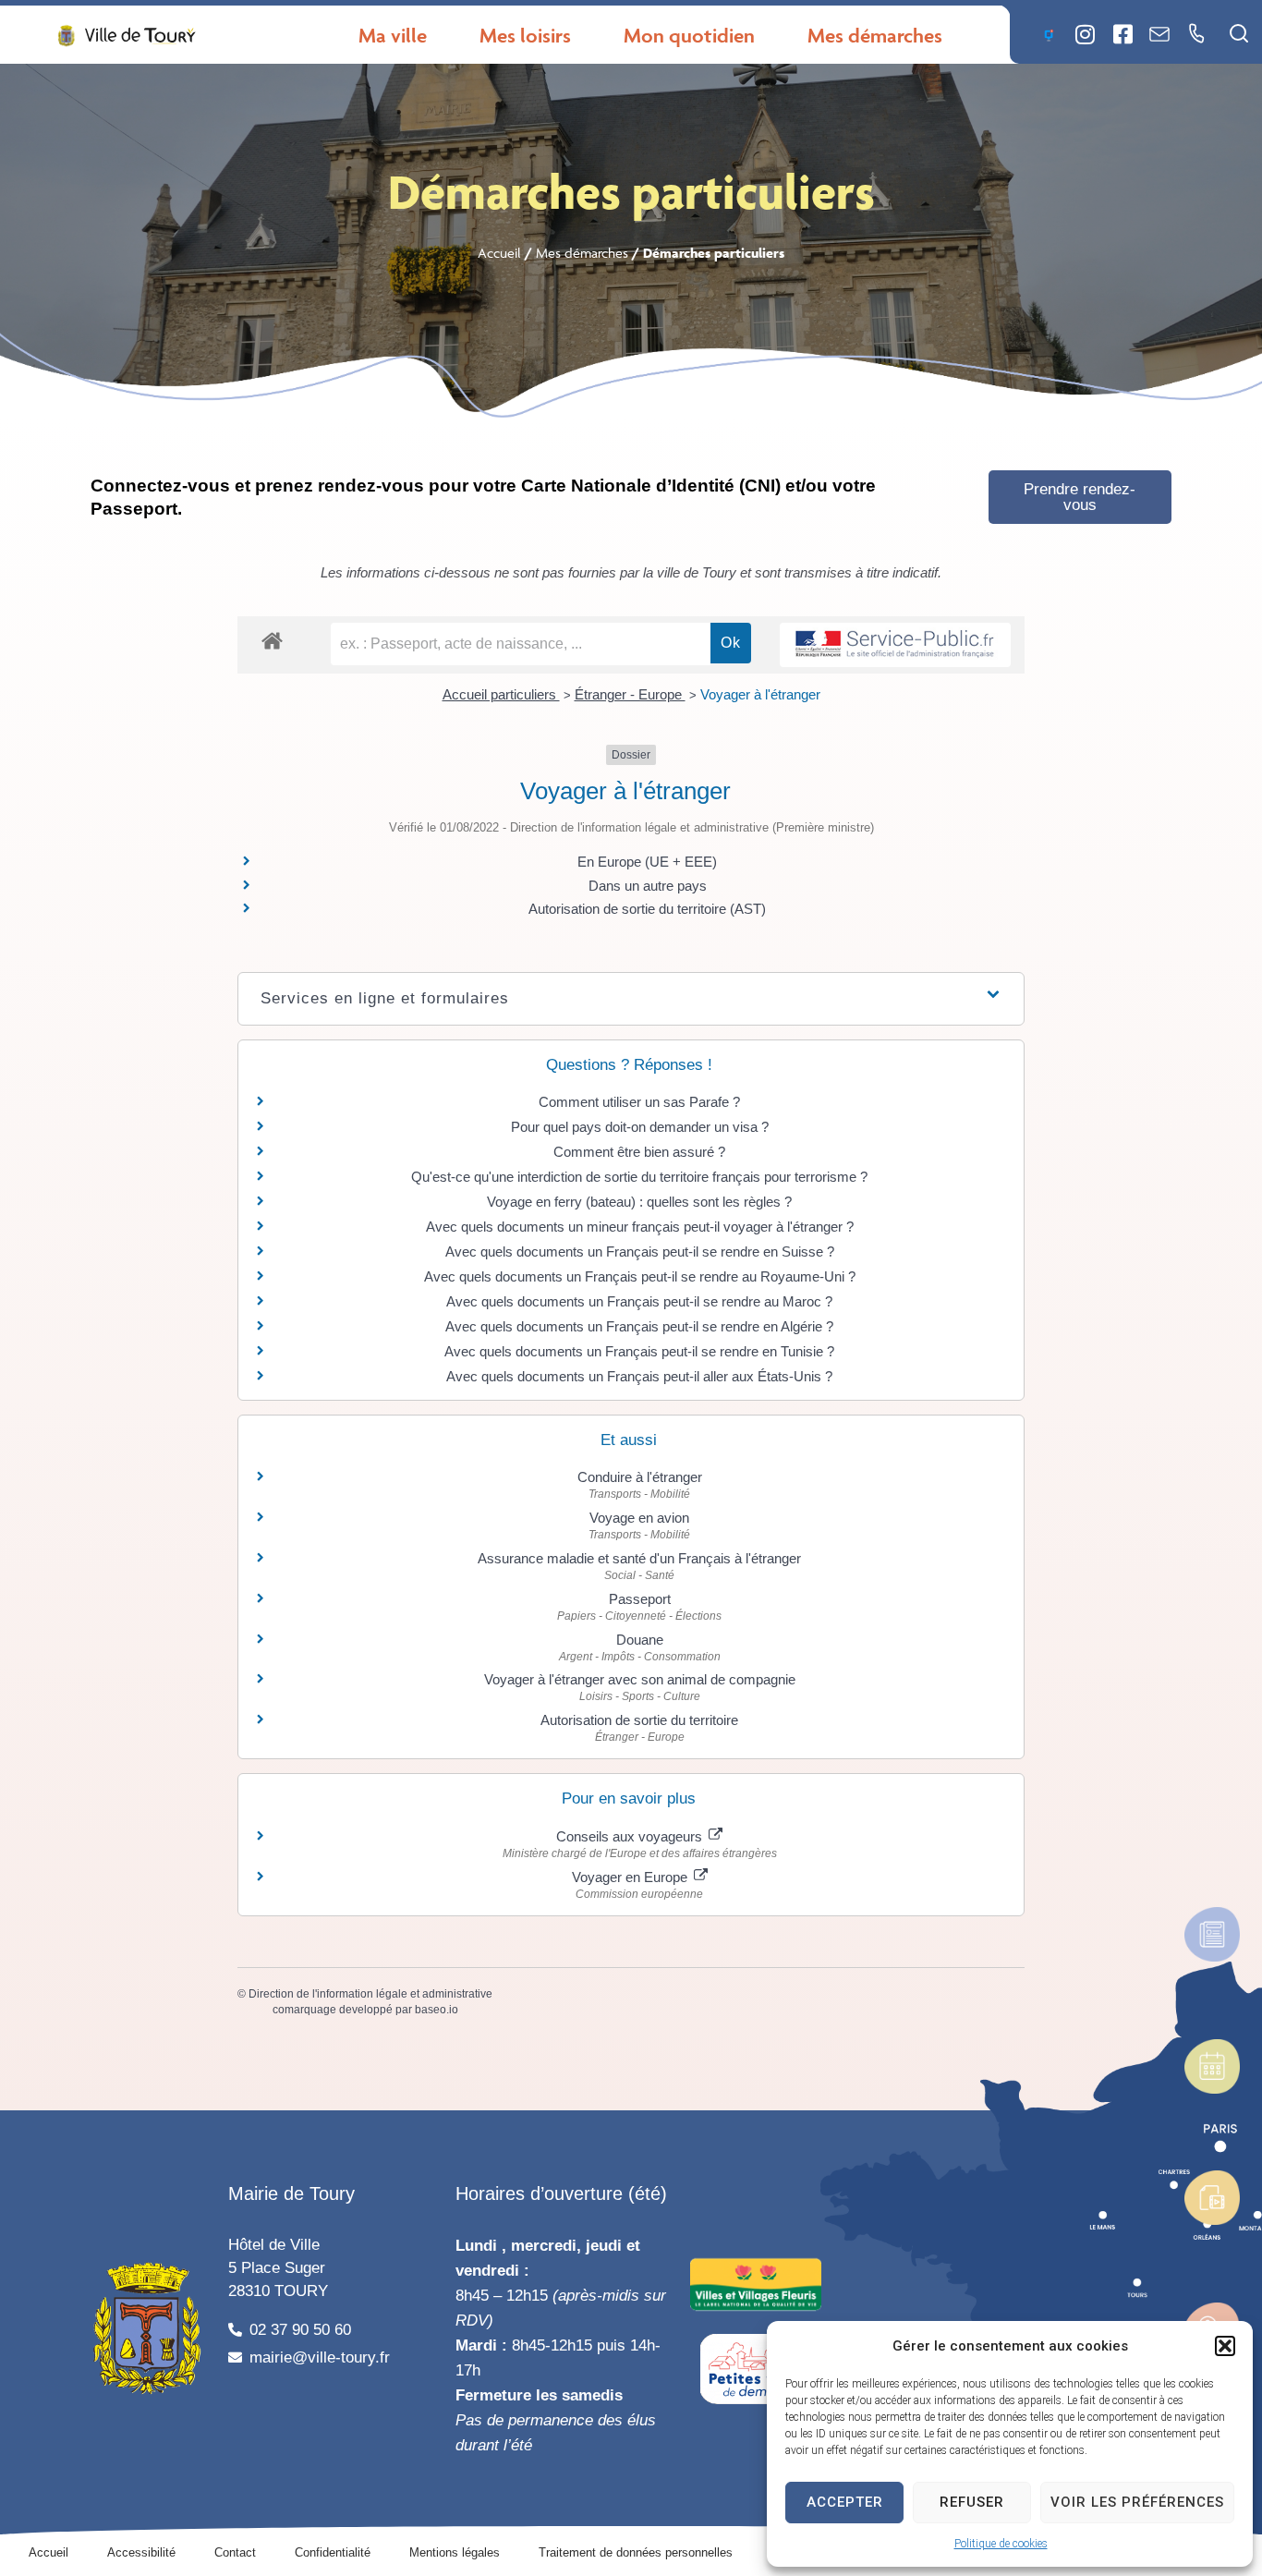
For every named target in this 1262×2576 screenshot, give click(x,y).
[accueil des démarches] (272, 640)
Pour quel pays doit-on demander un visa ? (640, 1127)
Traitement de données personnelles (636, 2552)
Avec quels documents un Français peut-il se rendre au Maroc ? (639, 1301)
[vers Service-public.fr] (895, 645)
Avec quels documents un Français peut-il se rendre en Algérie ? (639, 1326)
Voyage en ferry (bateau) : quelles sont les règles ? (639, 1202)
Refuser (972, 2502)
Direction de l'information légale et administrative (370, 1994)
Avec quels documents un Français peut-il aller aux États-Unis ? (639, 1376)
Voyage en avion (639, 1518)
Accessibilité (141, 2552)
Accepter (845, 2502)
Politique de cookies (1001, 2544)
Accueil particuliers (501, 694)
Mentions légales (455, 2552)
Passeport (640, 1599)
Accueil (499, 253)
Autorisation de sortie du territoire (639, 1720)
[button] (1225, 2346)
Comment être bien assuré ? (639, 1152)
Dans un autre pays (648, 886)
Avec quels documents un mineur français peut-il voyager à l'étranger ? (640, 1227)
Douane (640, 1640)
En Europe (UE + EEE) (647, 862)
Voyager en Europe (631, 1877)
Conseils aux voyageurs (631, 1836)
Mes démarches (582, 253)
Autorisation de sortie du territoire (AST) (647, 909)
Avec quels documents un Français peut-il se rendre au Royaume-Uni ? (640, 1276)
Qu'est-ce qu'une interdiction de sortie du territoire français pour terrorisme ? (639, 1177)
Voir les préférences (1137, 2502)
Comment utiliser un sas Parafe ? (639, 1102)
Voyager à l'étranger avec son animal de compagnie (640, 1679)
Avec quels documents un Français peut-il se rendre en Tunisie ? (639, 1351)
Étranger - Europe (630, 694)
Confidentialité (333, 2552)
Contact (235, 2552)
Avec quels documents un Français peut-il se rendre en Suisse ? (640, 1252)
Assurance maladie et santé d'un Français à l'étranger (639, 1558)
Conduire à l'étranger (640, 1477)
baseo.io (437, 2010)
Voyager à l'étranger (760, 694)
